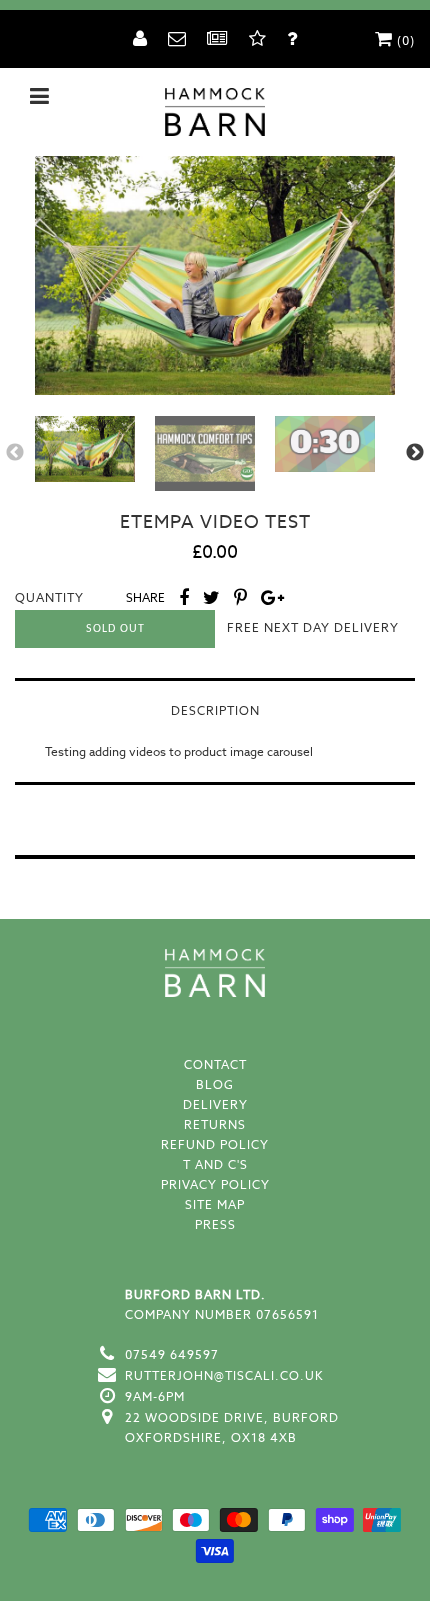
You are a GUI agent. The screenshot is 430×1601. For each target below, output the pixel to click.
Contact (215, 1064)
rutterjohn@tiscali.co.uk (224, 1375)
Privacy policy (215, 1184)
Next (415, 453)
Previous (15, 453)
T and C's (215, 1164)
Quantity (49, 597)
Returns (215, 1124)
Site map (215, 1204)
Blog (215, 1084)
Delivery (215, 1104)
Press (215, 1224)
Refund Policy (215, 1144)
